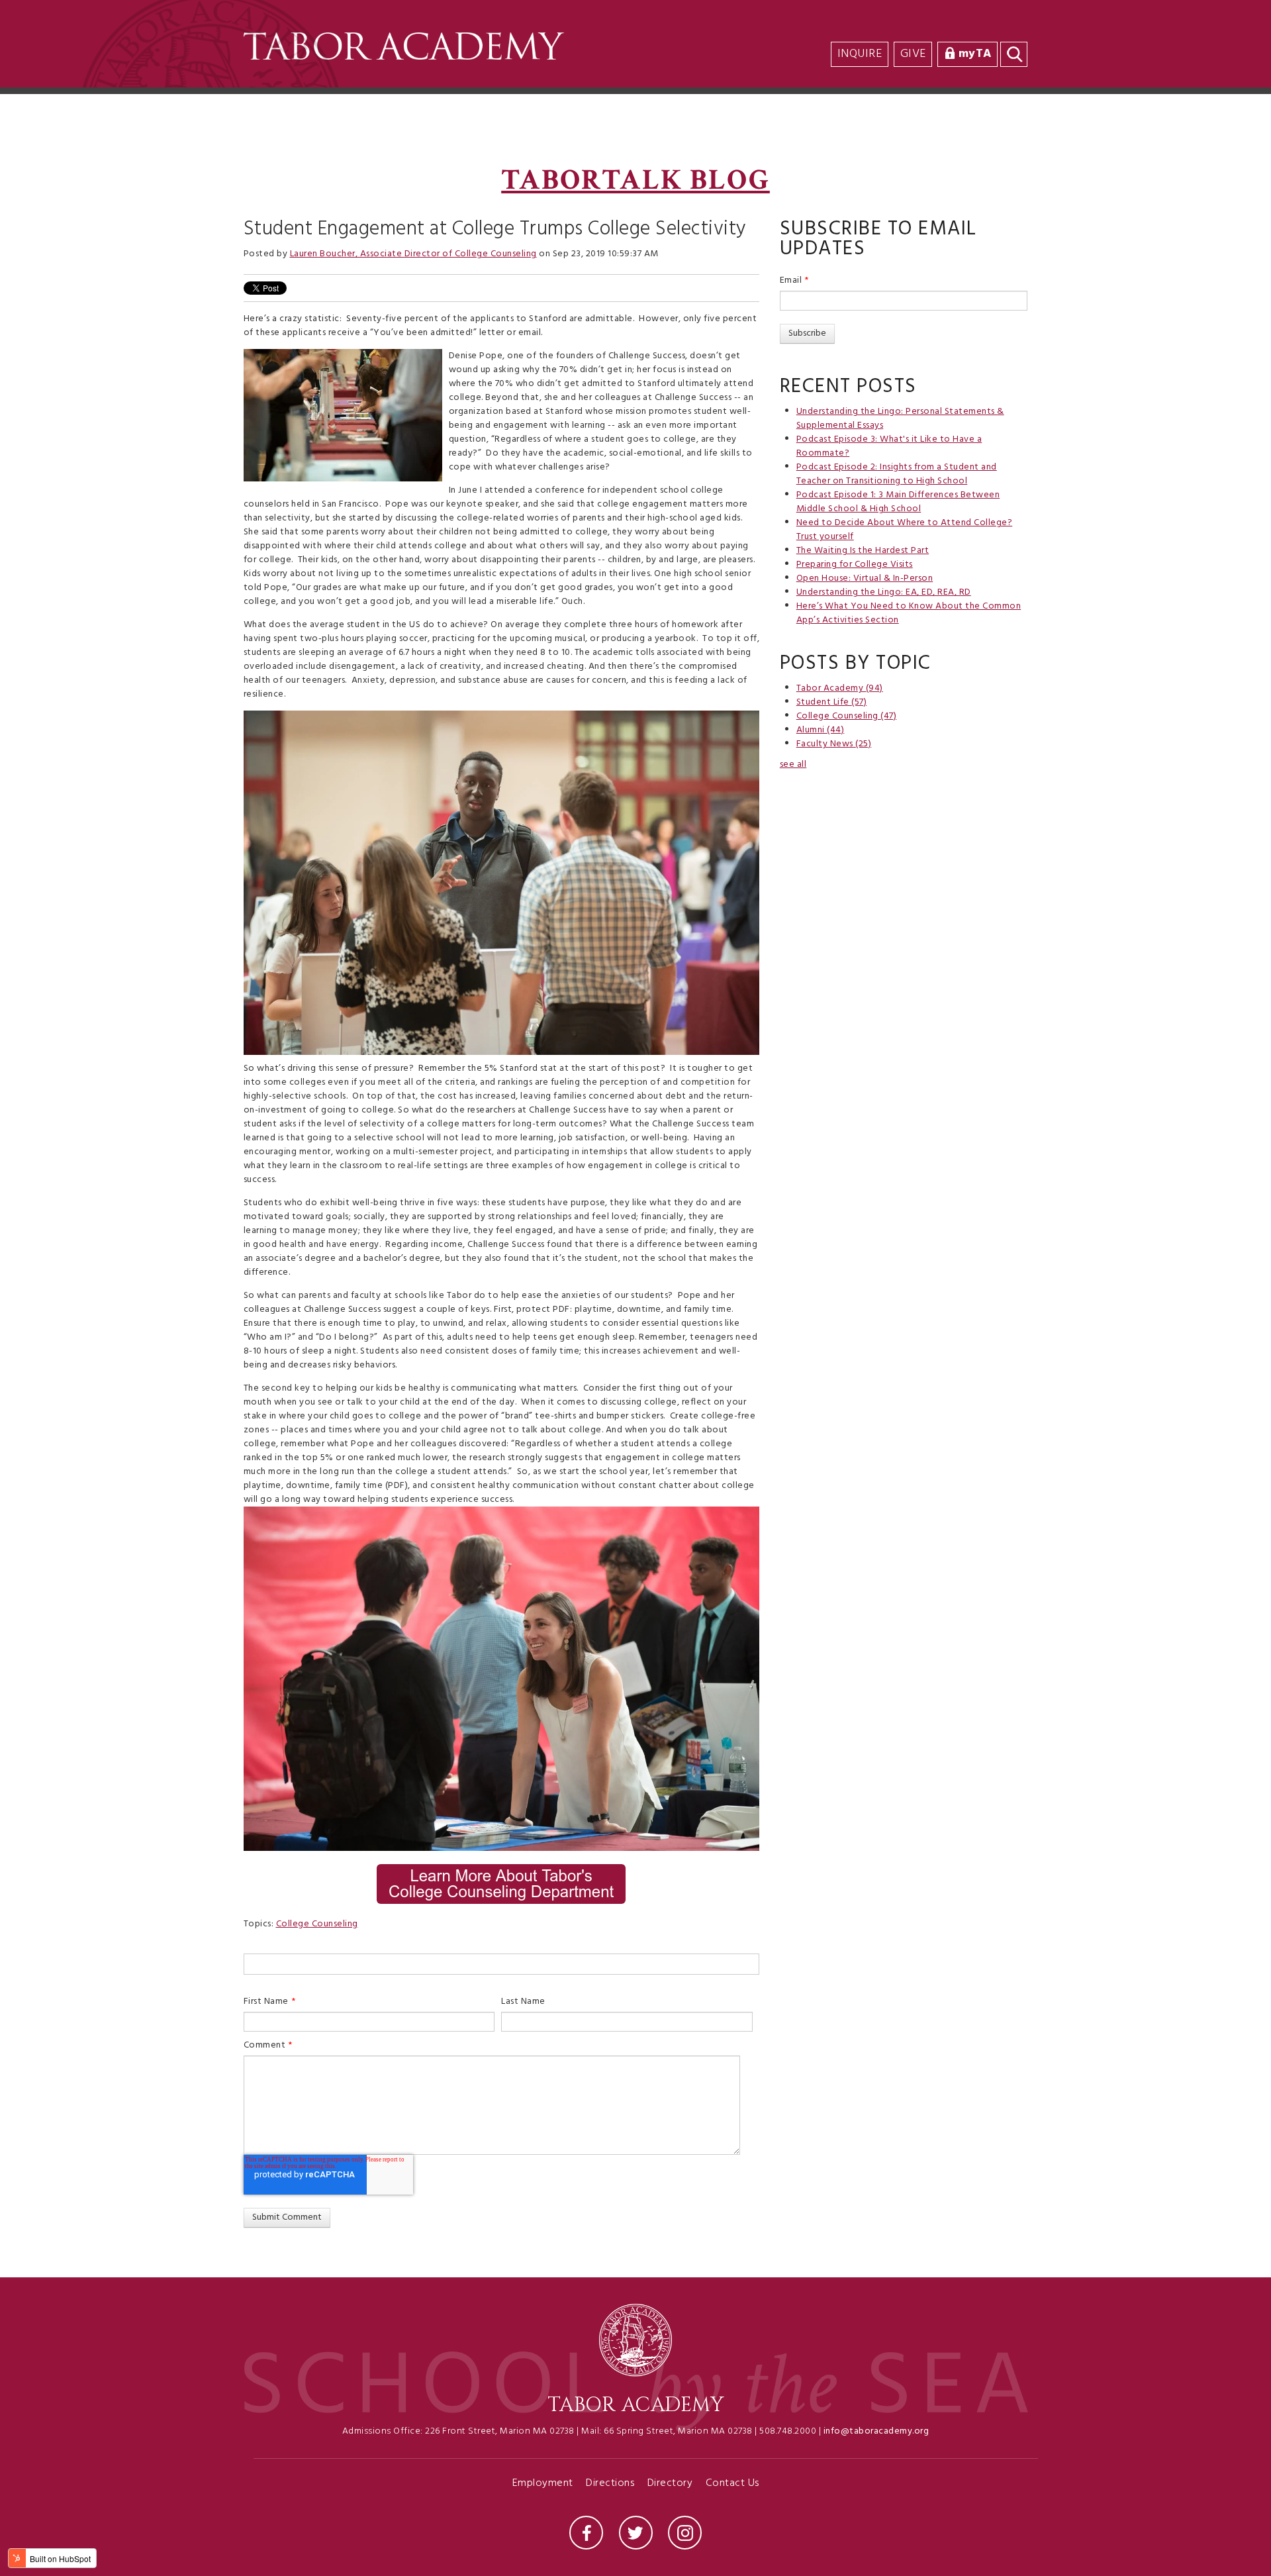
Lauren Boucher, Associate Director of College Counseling (413, 254)
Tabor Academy (840, 688)
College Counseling (317, 1924)
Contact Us (732, 2484)
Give (913, 54)
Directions (610, 2484)
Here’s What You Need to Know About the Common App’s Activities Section (909, 613)
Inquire (860, 54)
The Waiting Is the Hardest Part (863, 551)
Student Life (832, 702)
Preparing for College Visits (855, 565)
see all (793, 765)
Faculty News (834, 744)
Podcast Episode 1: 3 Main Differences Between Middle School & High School (898, 502)
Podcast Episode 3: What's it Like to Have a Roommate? (889, 446)
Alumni (821, 730)
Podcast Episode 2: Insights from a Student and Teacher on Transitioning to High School (897, 474)
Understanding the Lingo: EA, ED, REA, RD (884, 592)
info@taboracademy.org (876, 2431)
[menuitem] (1025, 27)
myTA (975, 54)
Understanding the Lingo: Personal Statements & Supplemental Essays (900, 419)
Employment (543, 2484)
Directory (670, 2484)
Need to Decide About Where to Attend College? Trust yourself (905, 530)
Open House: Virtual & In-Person (865, 578)
